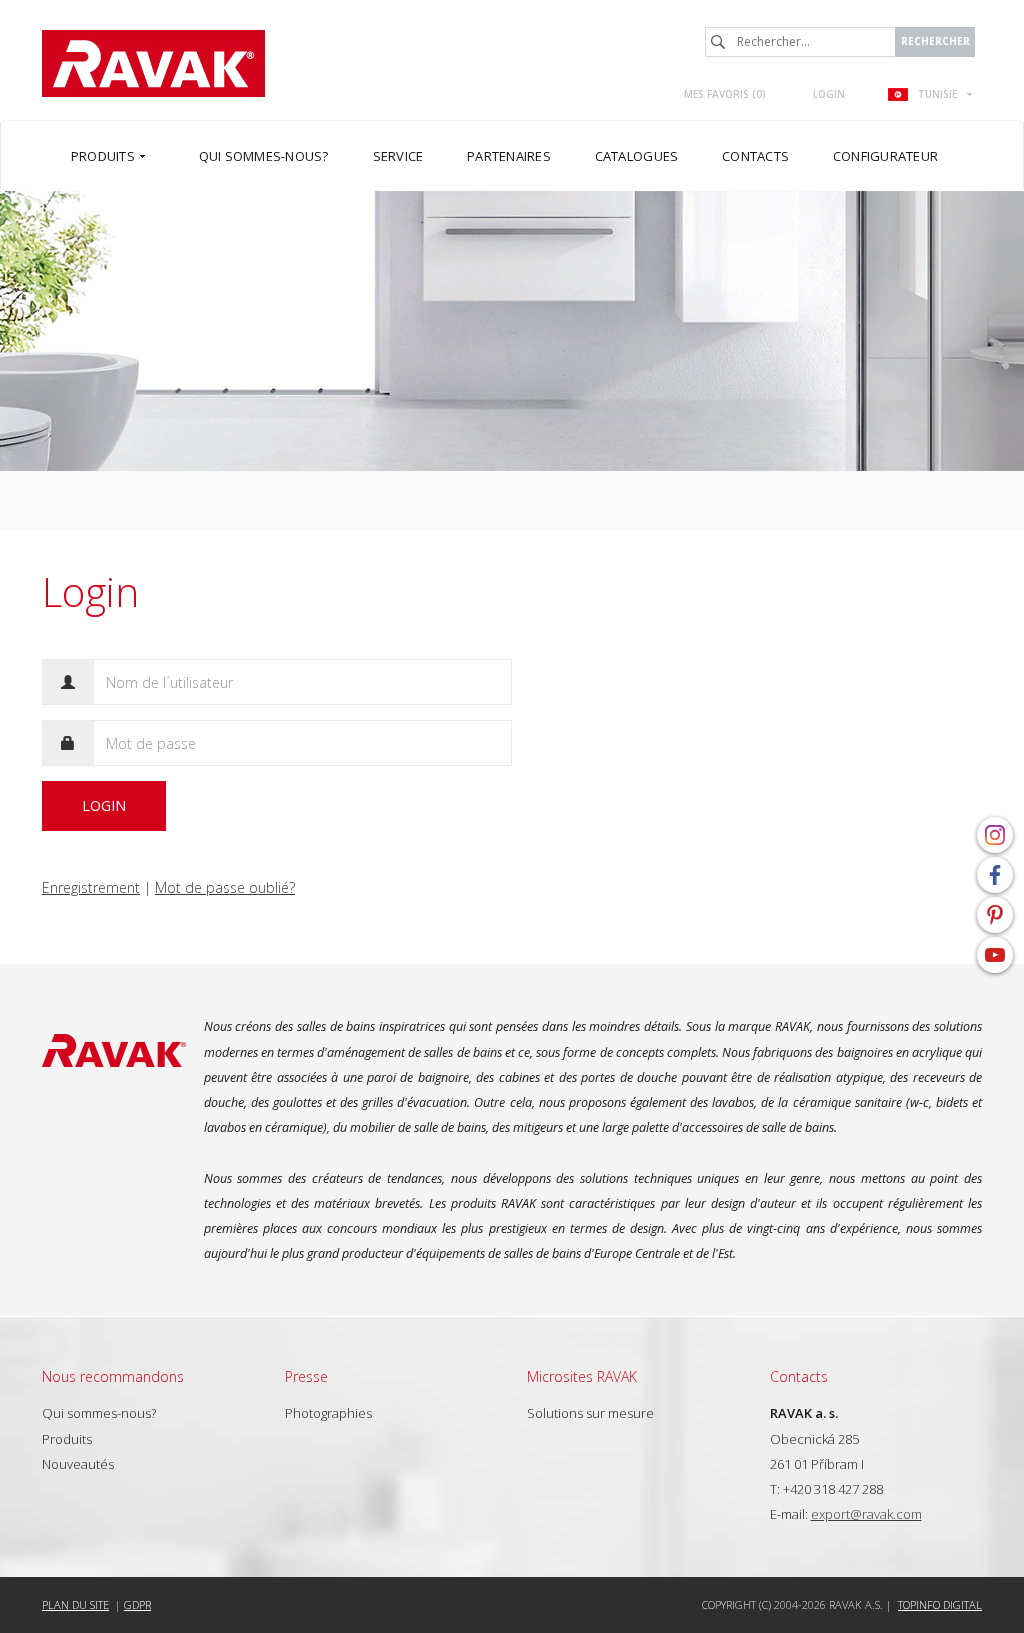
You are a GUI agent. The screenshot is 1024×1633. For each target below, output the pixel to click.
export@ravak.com (866, 1514)
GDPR (137, 1604)
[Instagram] (995, 835)
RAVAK (153, 63)
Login (829, 94)
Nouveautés (78, 1464)
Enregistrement (91, 887)
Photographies (328, 1413)
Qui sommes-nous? (99, 1413)
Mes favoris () (725, 94)
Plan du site (75, 1604)
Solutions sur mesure (590, 1413)
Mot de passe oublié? (225, 887)
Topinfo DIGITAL (940, 1604)
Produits (67, 1439)
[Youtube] (995, 955)
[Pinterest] (995, 915)
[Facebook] (995, 875)
